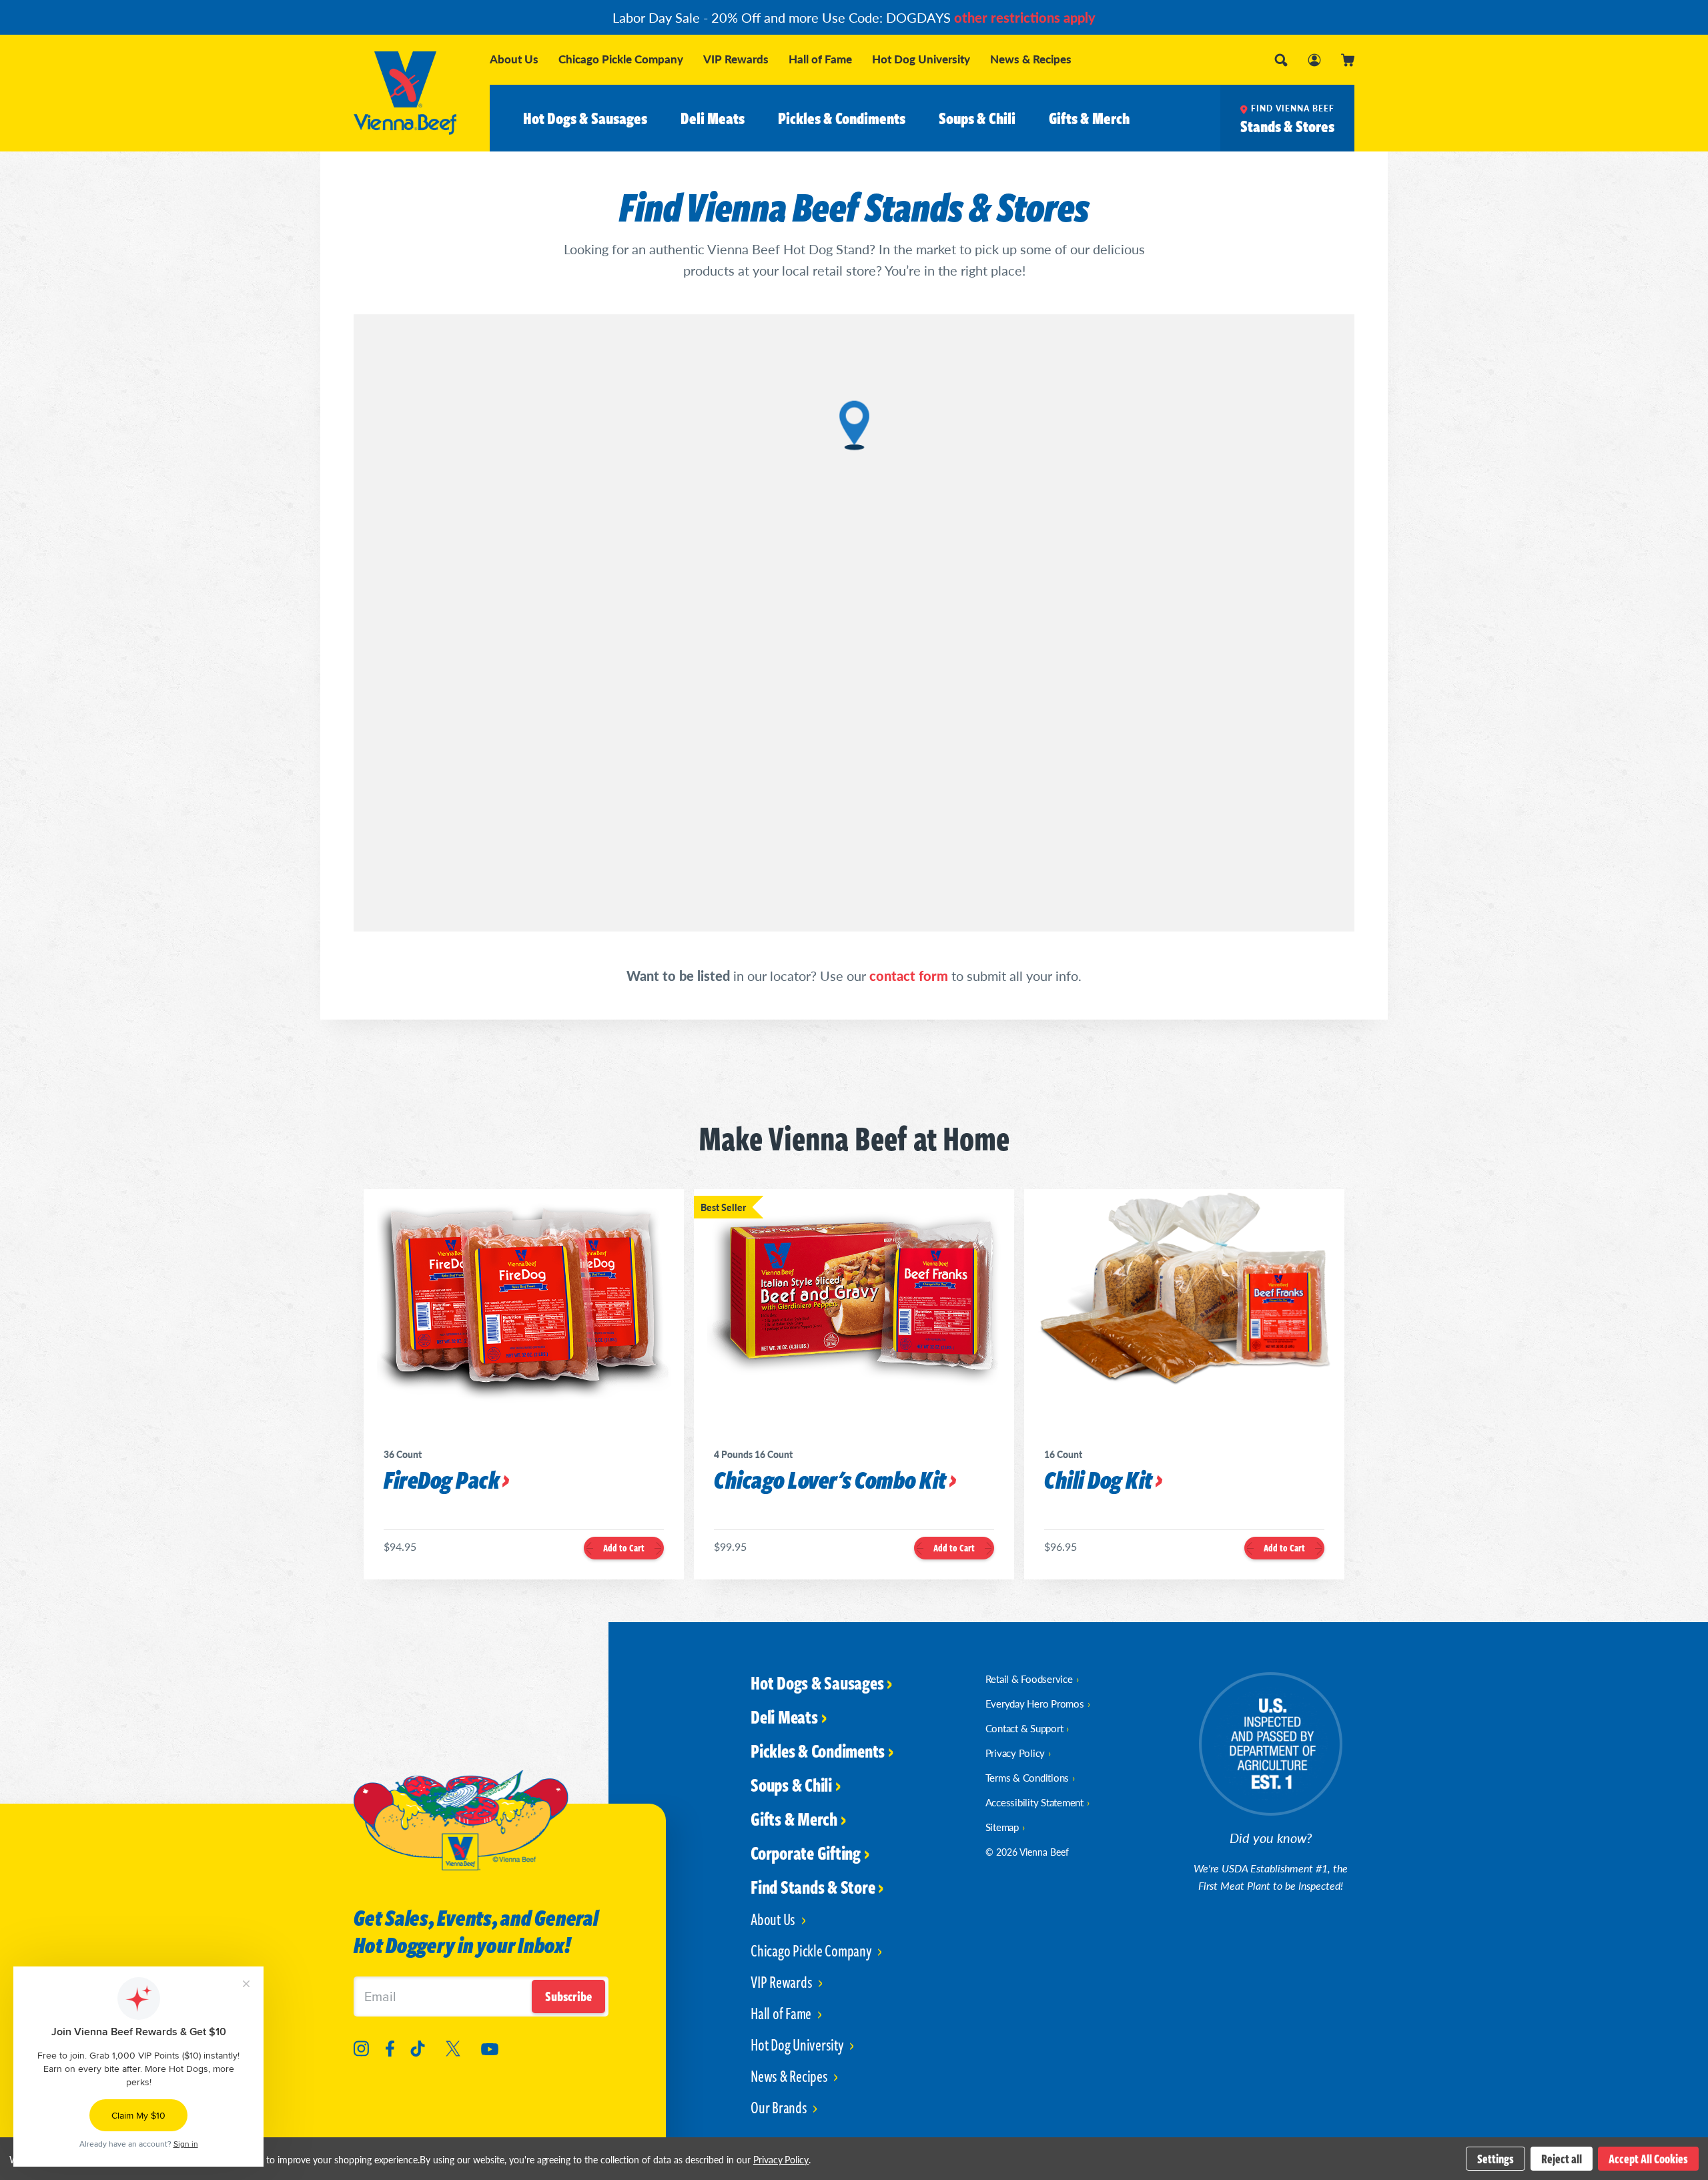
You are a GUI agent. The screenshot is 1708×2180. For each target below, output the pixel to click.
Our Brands (780, 2107)
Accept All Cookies (1648, 2159)
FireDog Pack (441, 1481)
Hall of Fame (820, 59)
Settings (1496, 2159)
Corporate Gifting (806, 1852)
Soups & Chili (977, 118)
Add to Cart (624, 1548)
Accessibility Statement (1034, 1802)
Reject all (1562, 2159)
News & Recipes (1031, 59)
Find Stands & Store (813, 1886)
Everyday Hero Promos (1035, 1703)
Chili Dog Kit (1098, 1481)
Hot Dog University (921, 59)
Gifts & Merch (1089, 118)
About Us (514, 59)
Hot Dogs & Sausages (585, 118)
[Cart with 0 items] (1348, 60)
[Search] (1281, 60)
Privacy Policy (1015, 1753)
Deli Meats (713, 118)
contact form (909, 976)
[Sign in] (1314, 60)
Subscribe (568, 1996)
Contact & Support (1024, 1728)
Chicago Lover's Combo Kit (830, 1481)
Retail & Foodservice (1029, 1679)
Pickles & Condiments (842, 118)
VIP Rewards (736, 59)
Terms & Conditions (1027, 1777)
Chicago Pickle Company (621, 59)
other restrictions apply (1025, 17)
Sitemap (1002, 1827)
